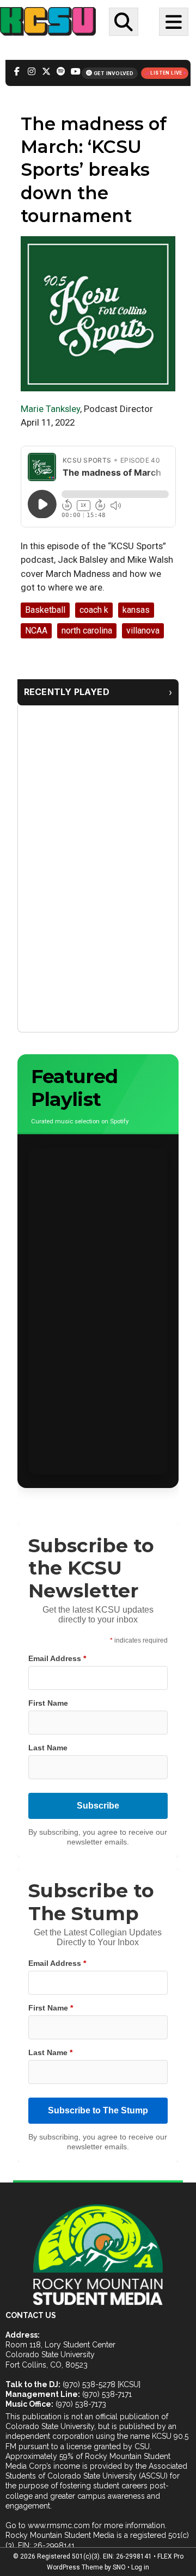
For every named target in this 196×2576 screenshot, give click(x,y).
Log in (140, 2567)
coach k (94, 610)
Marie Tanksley (50, 409)
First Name (48, 1703)
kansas (136, 610)
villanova (143, 631)
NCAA (36, 631)
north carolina (87, 631)
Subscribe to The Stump (98, 2110)
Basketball (45, 610)
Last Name (48, 1748)
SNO (119, 2567)
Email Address (57, 1658)
